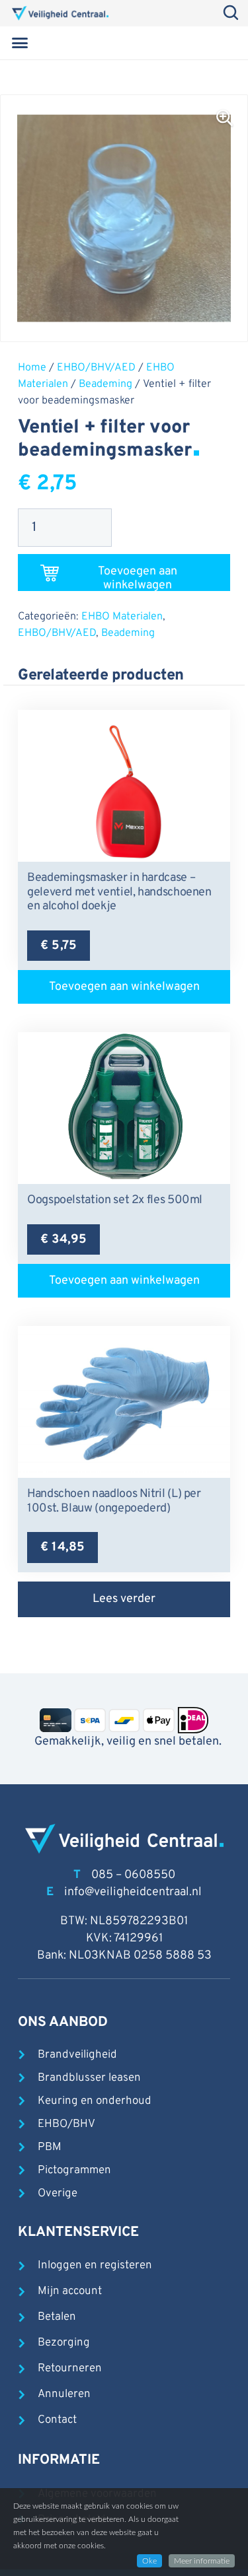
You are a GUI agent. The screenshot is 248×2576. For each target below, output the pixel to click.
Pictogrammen (74, 2171)
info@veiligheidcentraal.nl (133, 1892)
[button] (20, 43)
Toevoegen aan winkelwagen (138, 577)
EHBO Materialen (122, 617)
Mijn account (70, 2291)
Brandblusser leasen (89, 2078)
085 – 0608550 (133, 1875)
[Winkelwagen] (218, 43)
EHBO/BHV (66, 2124)
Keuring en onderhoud (95, 2101)
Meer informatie (202, 2561)
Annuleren (64, 2394)
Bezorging (64, 2343)
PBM (50, 2147)
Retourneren (70, 2369)
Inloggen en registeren (95, 2266)
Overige (58, 2194)
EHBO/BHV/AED (96, 368)
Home (32, 368)
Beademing (105, 384)
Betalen (57, 2317)
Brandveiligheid (77, 2055)
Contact (57, 2420)
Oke (149, 2561)
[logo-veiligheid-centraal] (60, 13)
